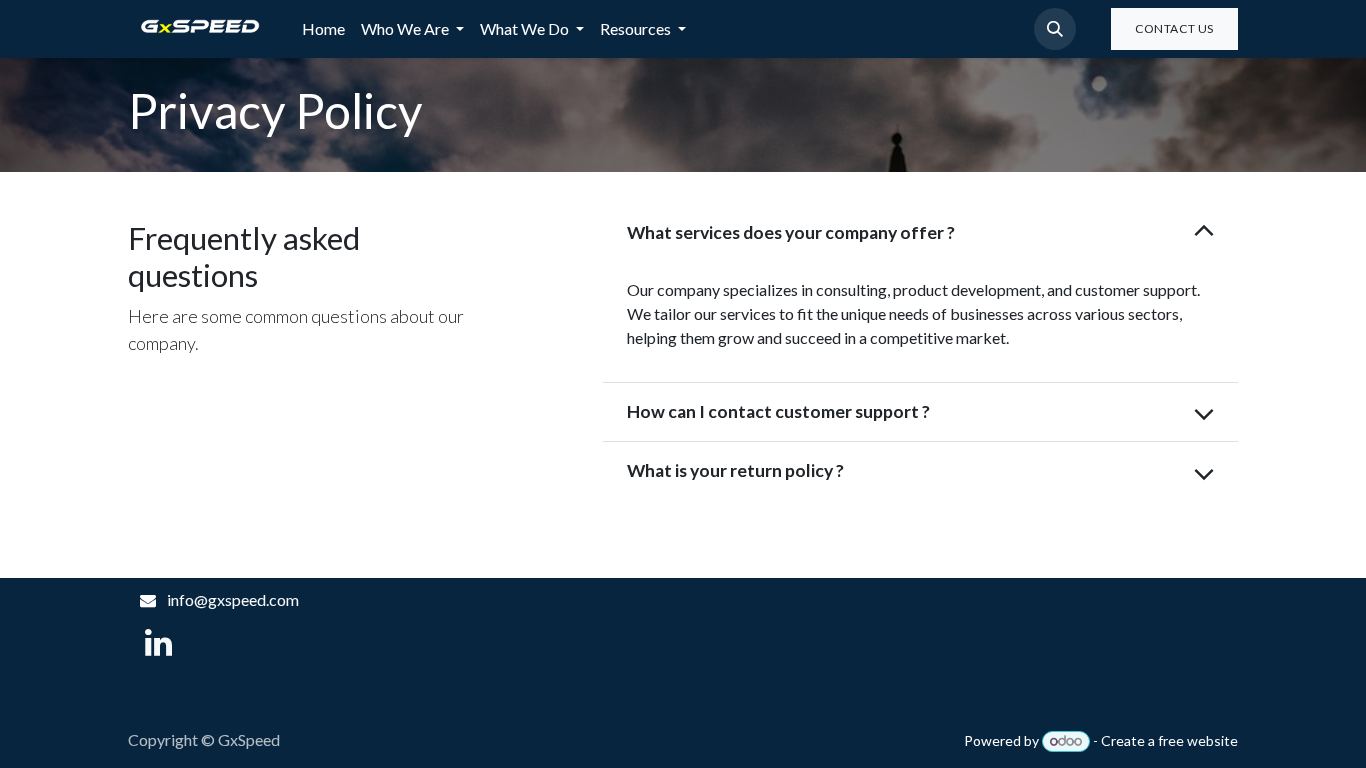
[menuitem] (323, 29)
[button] (1055, 29)
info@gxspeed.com (233, 599)
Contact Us (1174, 28)
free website (1198, 740)
